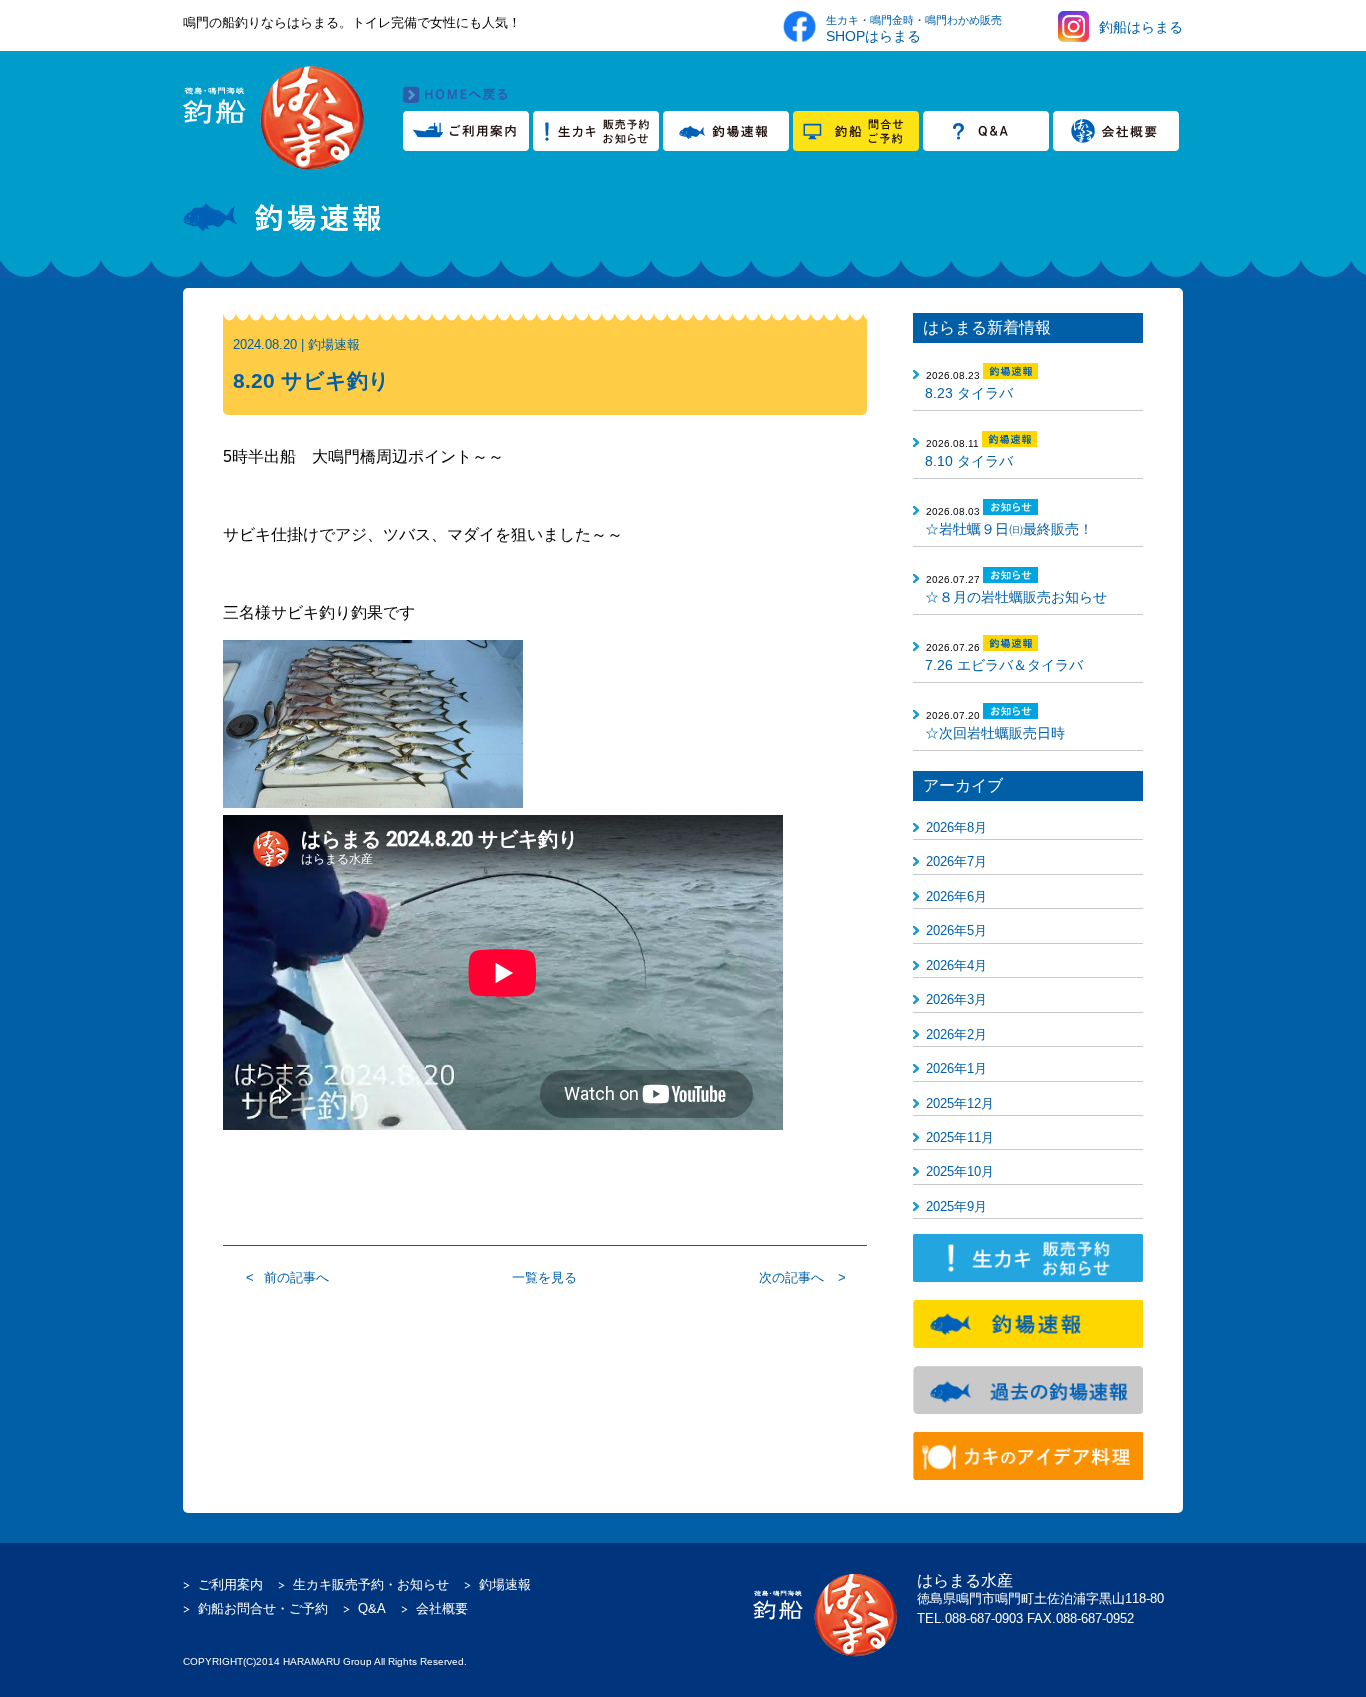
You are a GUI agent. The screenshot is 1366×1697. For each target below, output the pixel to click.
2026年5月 (956, 930)
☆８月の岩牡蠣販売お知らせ (1016, 597)
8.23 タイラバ (969, 393)
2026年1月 (956, 1068)
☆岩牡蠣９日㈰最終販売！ (1009, 529)
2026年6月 (956, 896)
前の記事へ (296, 1277)
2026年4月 (956, 965)
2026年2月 (956, 1034)
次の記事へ (791, 1277)
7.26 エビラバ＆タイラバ (1004, 665)
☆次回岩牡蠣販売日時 (995, 733)
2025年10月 (960, 1171)
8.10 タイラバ (969, 461)
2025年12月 (960, 1103)
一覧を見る (544, 1277)
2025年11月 (960, 1137)
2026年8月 (956, 827)
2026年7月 (956, 861)
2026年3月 (956, 999)
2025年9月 (956, 1206)
